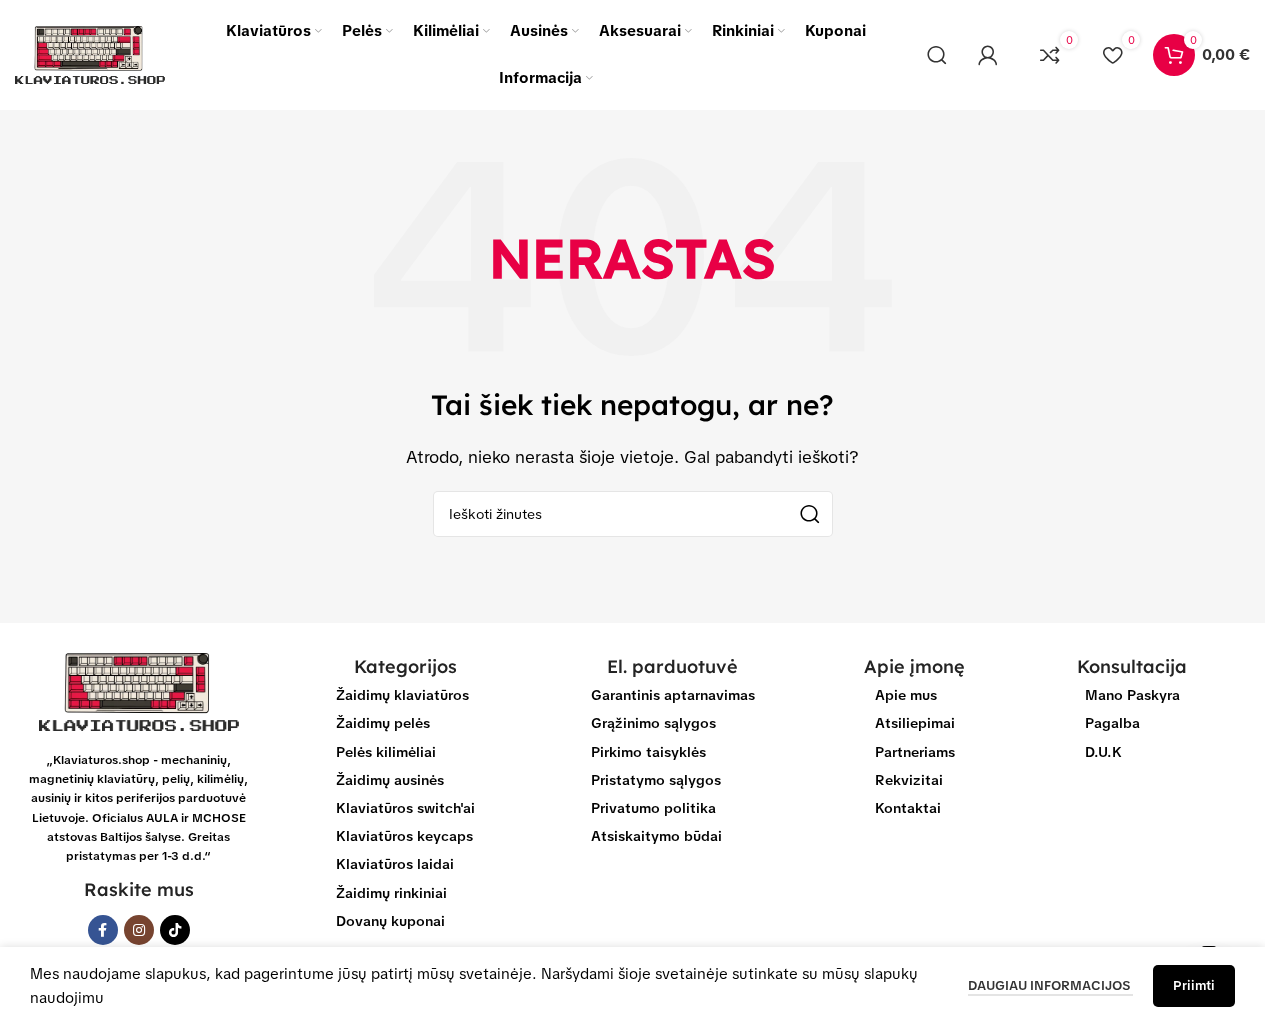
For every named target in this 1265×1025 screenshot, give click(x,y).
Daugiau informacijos (1050, 985)
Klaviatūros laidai (395, 864)
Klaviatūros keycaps (404, 836)
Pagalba (1112, 723)
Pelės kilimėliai (386, 752)
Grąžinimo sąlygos (653, 723)
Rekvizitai (909, 780)
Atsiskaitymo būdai (656, 836)
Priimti (1194, 985)
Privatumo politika (653, 808)
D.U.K (1103, 752)
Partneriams (915, 752)
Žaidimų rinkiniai (391, 893)
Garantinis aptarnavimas (673, 695)
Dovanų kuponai (390, 921)
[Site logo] (90, 54)
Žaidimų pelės (383, 723)
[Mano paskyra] (988, 55)
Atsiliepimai (915, 723)
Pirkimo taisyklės (648, 752)
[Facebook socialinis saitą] (103, 930)
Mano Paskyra (1132, 695)
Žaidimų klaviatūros (402, 695)
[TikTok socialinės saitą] (175, 930)
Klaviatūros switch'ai (405, 808)
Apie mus (906, 695)
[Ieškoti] (937, 55)
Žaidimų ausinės (390, 780)
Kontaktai (908, 808)
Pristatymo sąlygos (656, 780)
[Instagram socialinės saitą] (139, 930)
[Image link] (139, 691)
